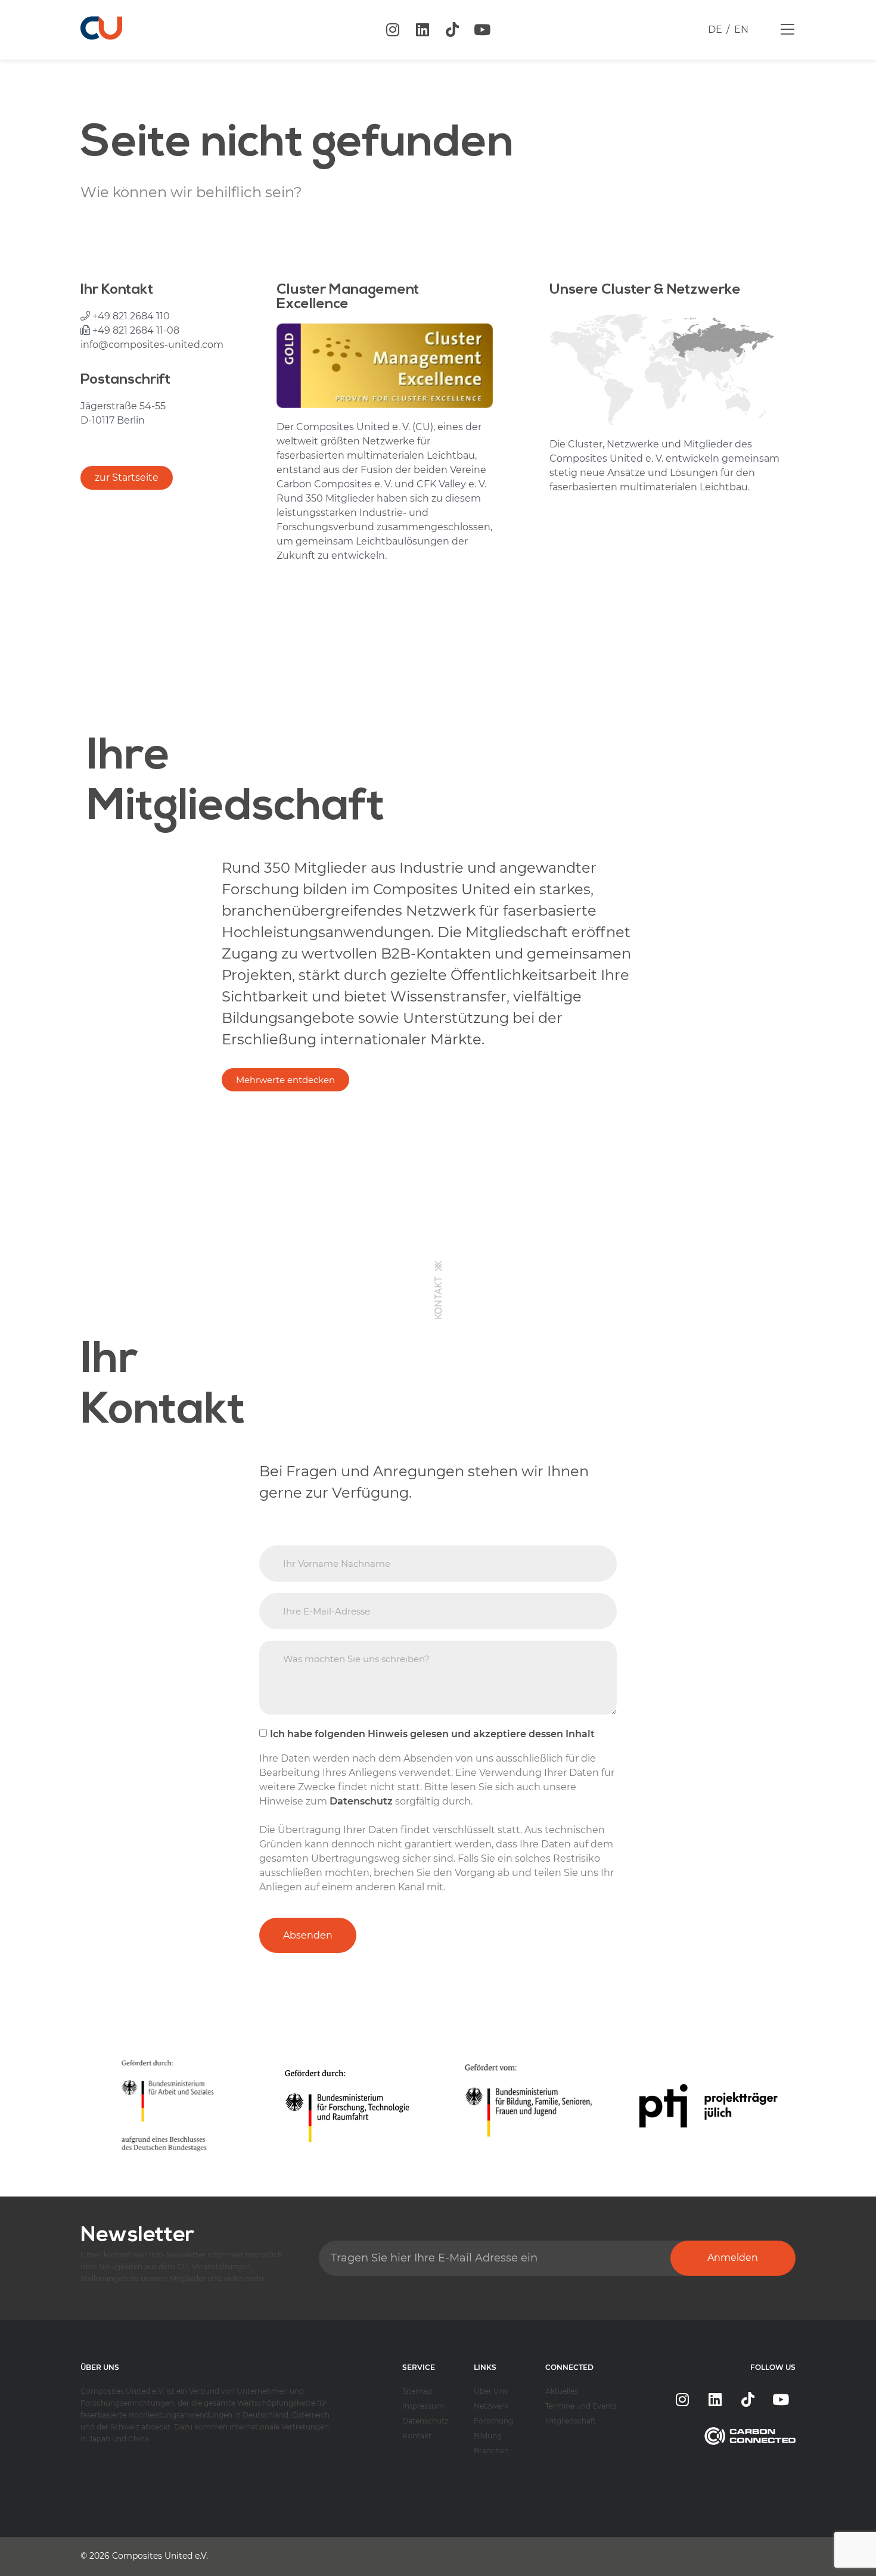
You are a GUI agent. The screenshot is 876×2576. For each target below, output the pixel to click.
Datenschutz (425, 2421)
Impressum (423, 2406)
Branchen (491, 2451)
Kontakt (417, 2436)
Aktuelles (562, 2391)
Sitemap (417, 2391)
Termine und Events (581, 2406)
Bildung (488, 2436)
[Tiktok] (452, 30)
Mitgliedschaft (571, 2421)
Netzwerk (491, 2406)
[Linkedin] (423, 30)
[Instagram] (393, 30)
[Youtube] (482, 30)
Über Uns (491, 2391)
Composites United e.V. (160, 2556)
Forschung (493, 2421)
